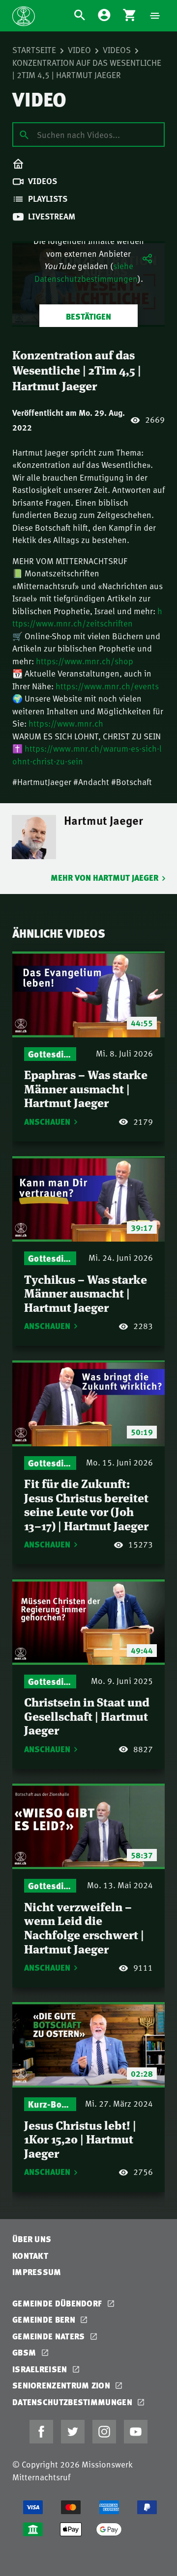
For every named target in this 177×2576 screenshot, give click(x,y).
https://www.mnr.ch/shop (85, 661)
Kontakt (30, 2256)
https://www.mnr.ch (66, 723)
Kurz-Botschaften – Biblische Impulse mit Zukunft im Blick (50, 2104)
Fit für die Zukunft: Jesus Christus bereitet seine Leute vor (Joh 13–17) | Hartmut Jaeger (86, 1504)
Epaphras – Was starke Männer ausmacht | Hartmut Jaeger (86, 1088)
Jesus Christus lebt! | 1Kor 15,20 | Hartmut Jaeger (80, 2139)
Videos (117, 50)
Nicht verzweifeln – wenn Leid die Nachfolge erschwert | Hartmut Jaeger (84, 1927)
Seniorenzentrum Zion (62, 2385)
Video (79, 50)
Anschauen (47, 1122)
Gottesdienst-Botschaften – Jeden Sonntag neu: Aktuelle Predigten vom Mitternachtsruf (50, 1054)
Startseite (34, 50)
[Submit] (24, 134)
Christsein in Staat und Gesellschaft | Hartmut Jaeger (87, 1715)
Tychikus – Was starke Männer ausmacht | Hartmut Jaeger (86, 1293)
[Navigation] (155, 16)
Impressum (37, 2272)
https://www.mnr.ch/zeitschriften (87, 617)
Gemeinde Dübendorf (58, 2303)
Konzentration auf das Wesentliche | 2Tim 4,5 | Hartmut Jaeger (87, 69)
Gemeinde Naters (50, 2336)
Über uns (32, 2239)
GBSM (25, 2352)
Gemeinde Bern (45, 2319)
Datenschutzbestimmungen (73, 2402)
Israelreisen (41, 2369)
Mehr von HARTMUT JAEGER (104, 878)
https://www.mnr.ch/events (107, 686)
